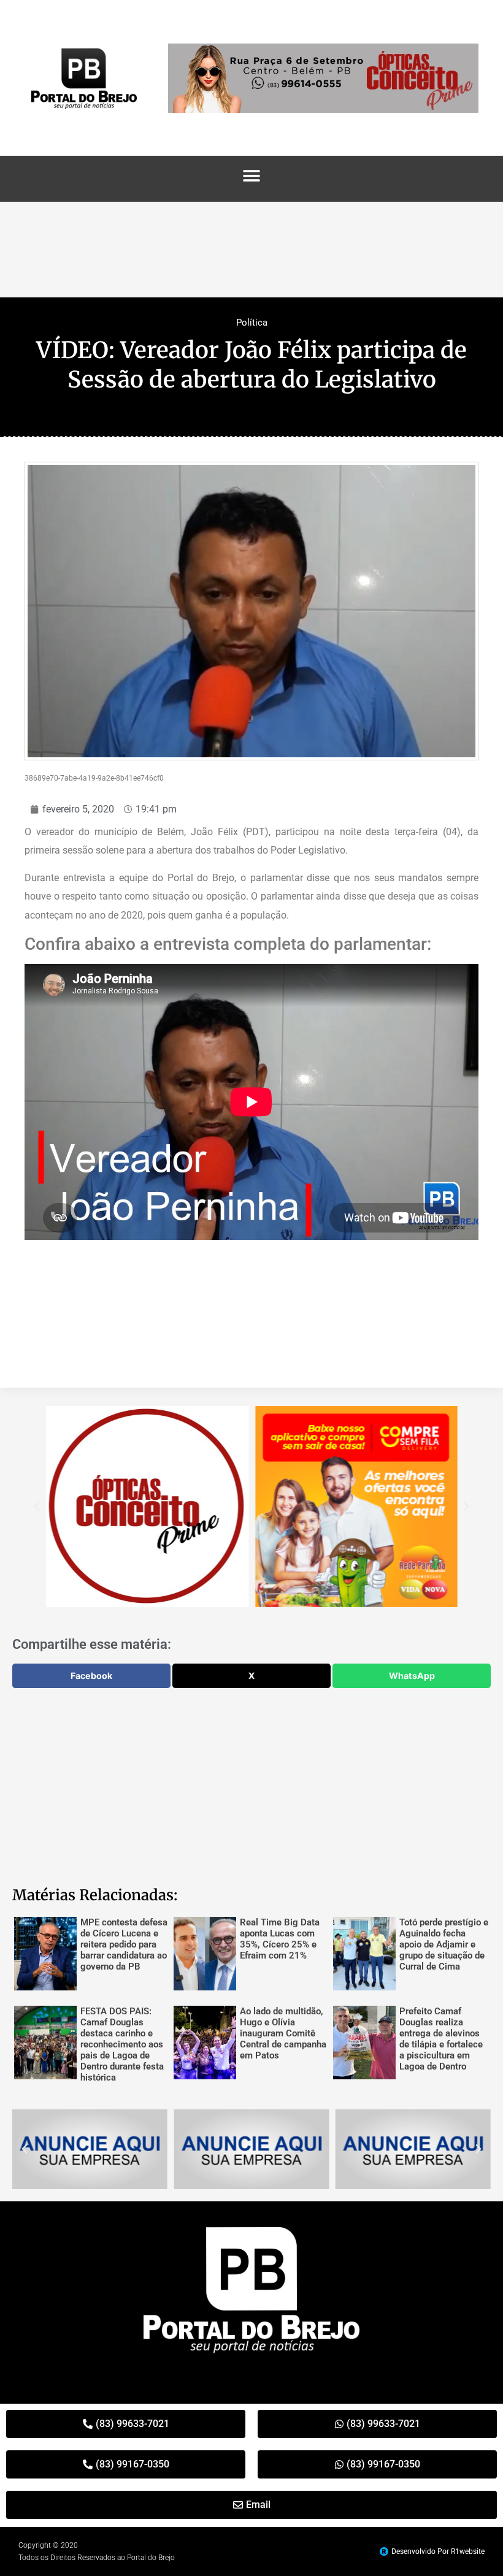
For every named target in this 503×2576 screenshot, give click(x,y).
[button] (252, 176)
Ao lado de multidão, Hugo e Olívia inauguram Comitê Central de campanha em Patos (283, 2033)
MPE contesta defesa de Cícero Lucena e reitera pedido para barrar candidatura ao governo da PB (124, 1944)
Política (252, 323)
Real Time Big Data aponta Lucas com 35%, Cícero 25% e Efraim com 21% (280, 1939)
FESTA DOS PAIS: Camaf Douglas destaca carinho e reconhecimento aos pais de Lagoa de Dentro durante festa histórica (122, 2044)
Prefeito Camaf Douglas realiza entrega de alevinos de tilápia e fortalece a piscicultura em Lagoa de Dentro (441, 2039)
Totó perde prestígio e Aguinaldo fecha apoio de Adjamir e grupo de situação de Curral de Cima (444, 1944)
